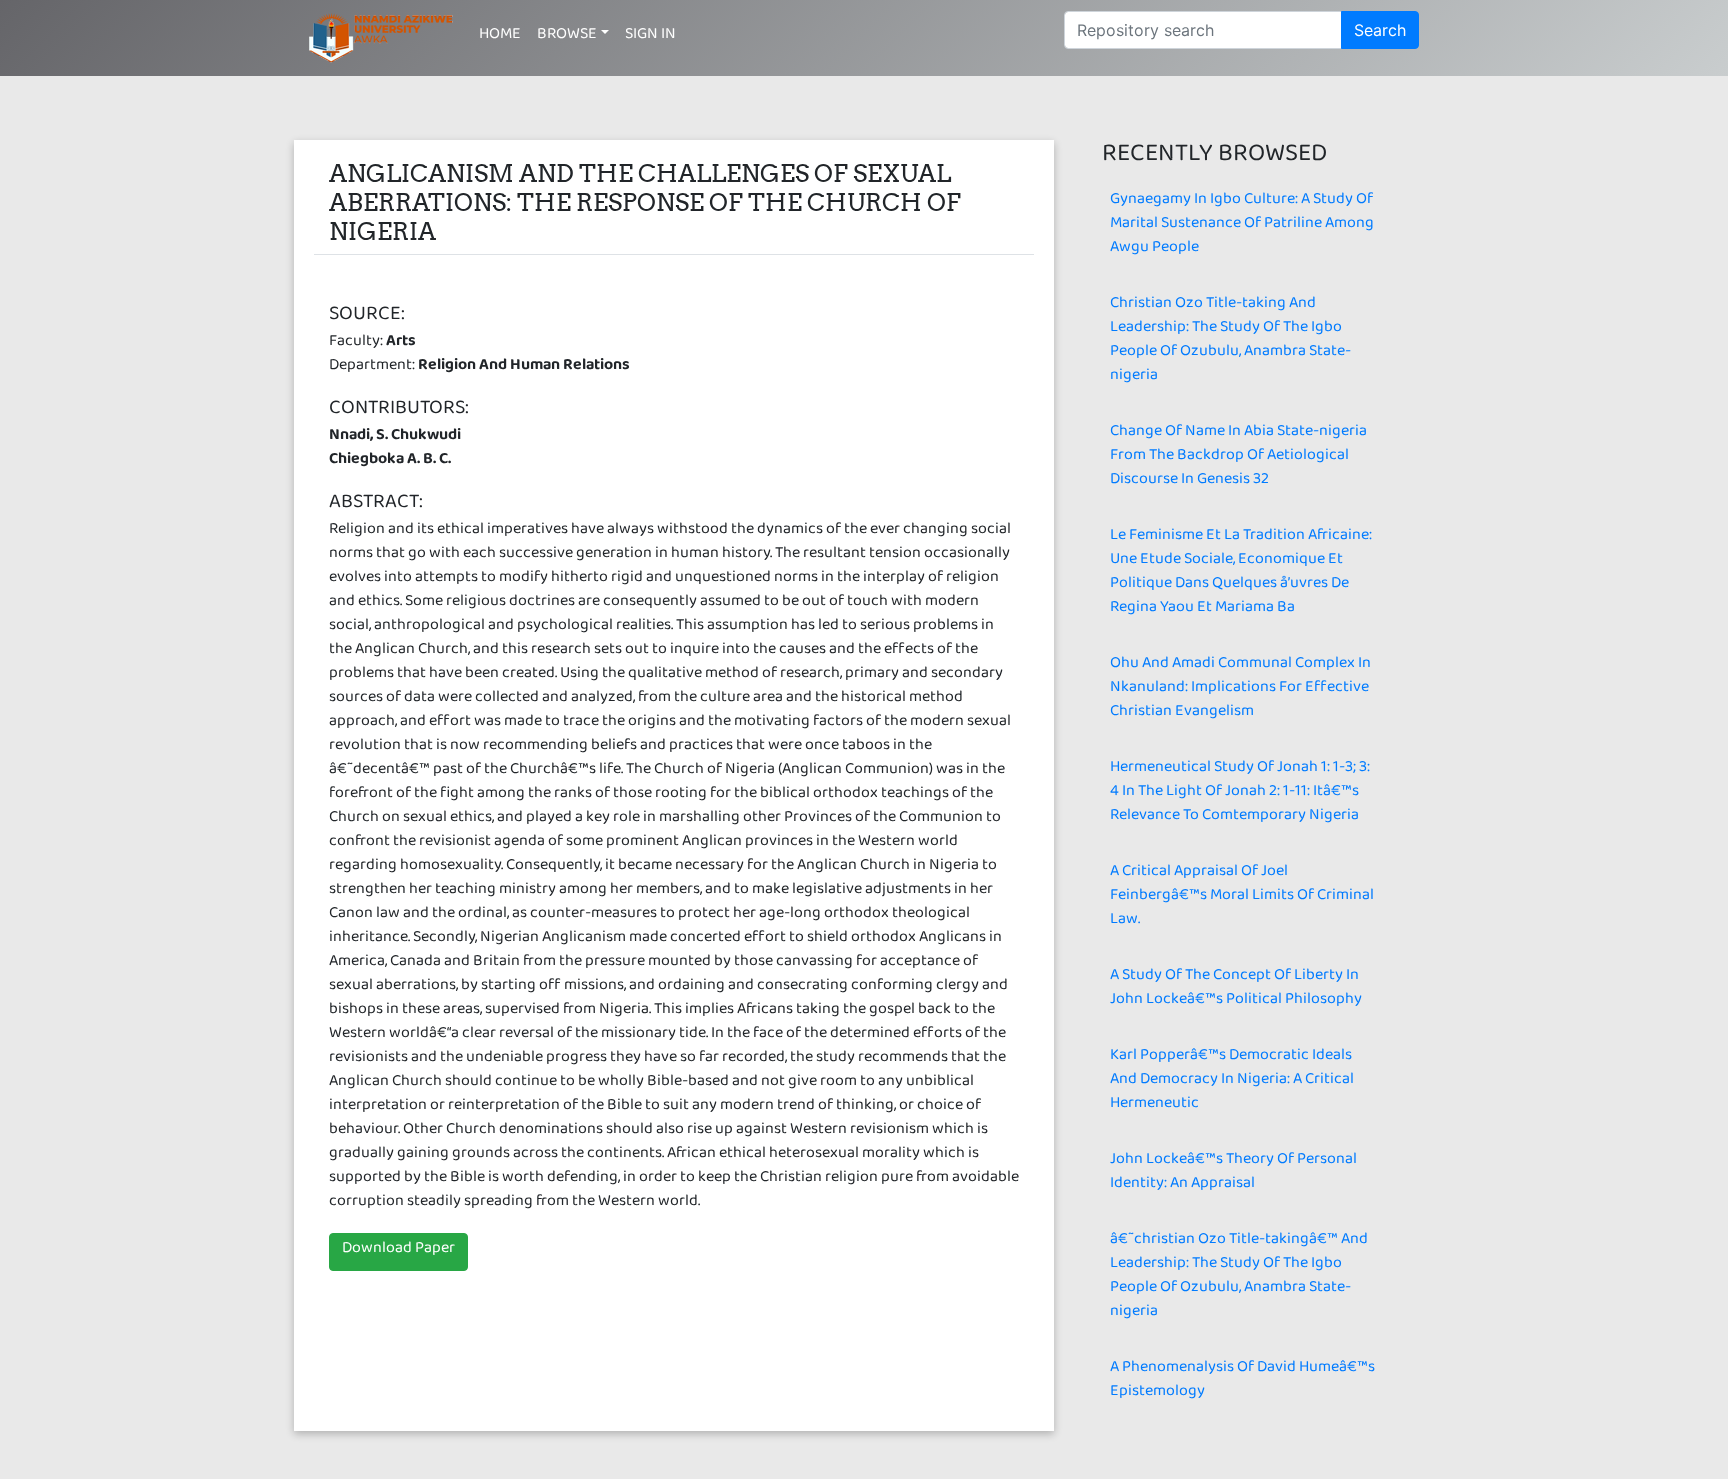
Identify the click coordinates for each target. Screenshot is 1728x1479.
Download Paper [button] (398, 1251)
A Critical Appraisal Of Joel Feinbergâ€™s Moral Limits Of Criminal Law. (1242, 898)
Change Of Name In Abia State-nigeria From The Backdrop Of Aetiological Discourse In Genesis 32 (1238, 458)
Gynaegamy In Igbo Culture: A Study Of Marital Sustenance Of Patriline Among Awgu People (1242, 226)
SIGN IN (650, 37)
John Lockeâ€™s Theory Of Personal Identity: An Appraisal (1233, 1174)
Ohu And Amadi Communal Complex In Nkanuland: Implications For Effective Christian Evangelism (1240, 690)
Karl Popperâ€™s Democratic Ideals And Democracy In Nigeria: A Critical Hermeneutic (1232, 1082)
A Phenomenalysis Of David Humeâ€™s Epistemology (1242, 1382)
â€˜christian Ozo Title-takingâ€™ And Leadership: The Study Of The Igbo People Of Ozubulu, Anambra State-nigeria (1239, 1278)
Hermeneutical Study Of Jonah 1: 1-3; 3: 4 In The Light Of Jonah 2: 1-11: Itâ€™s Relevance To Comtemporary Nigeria (1240, 794)
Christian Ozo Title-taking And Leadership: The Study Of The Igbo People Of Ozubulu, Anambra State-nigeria (1230, 342)
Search (1380, 30)
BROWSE (567, 37)
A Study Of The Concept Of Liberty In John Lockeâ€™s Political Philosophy (1236, 990)
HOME (500, 37)
